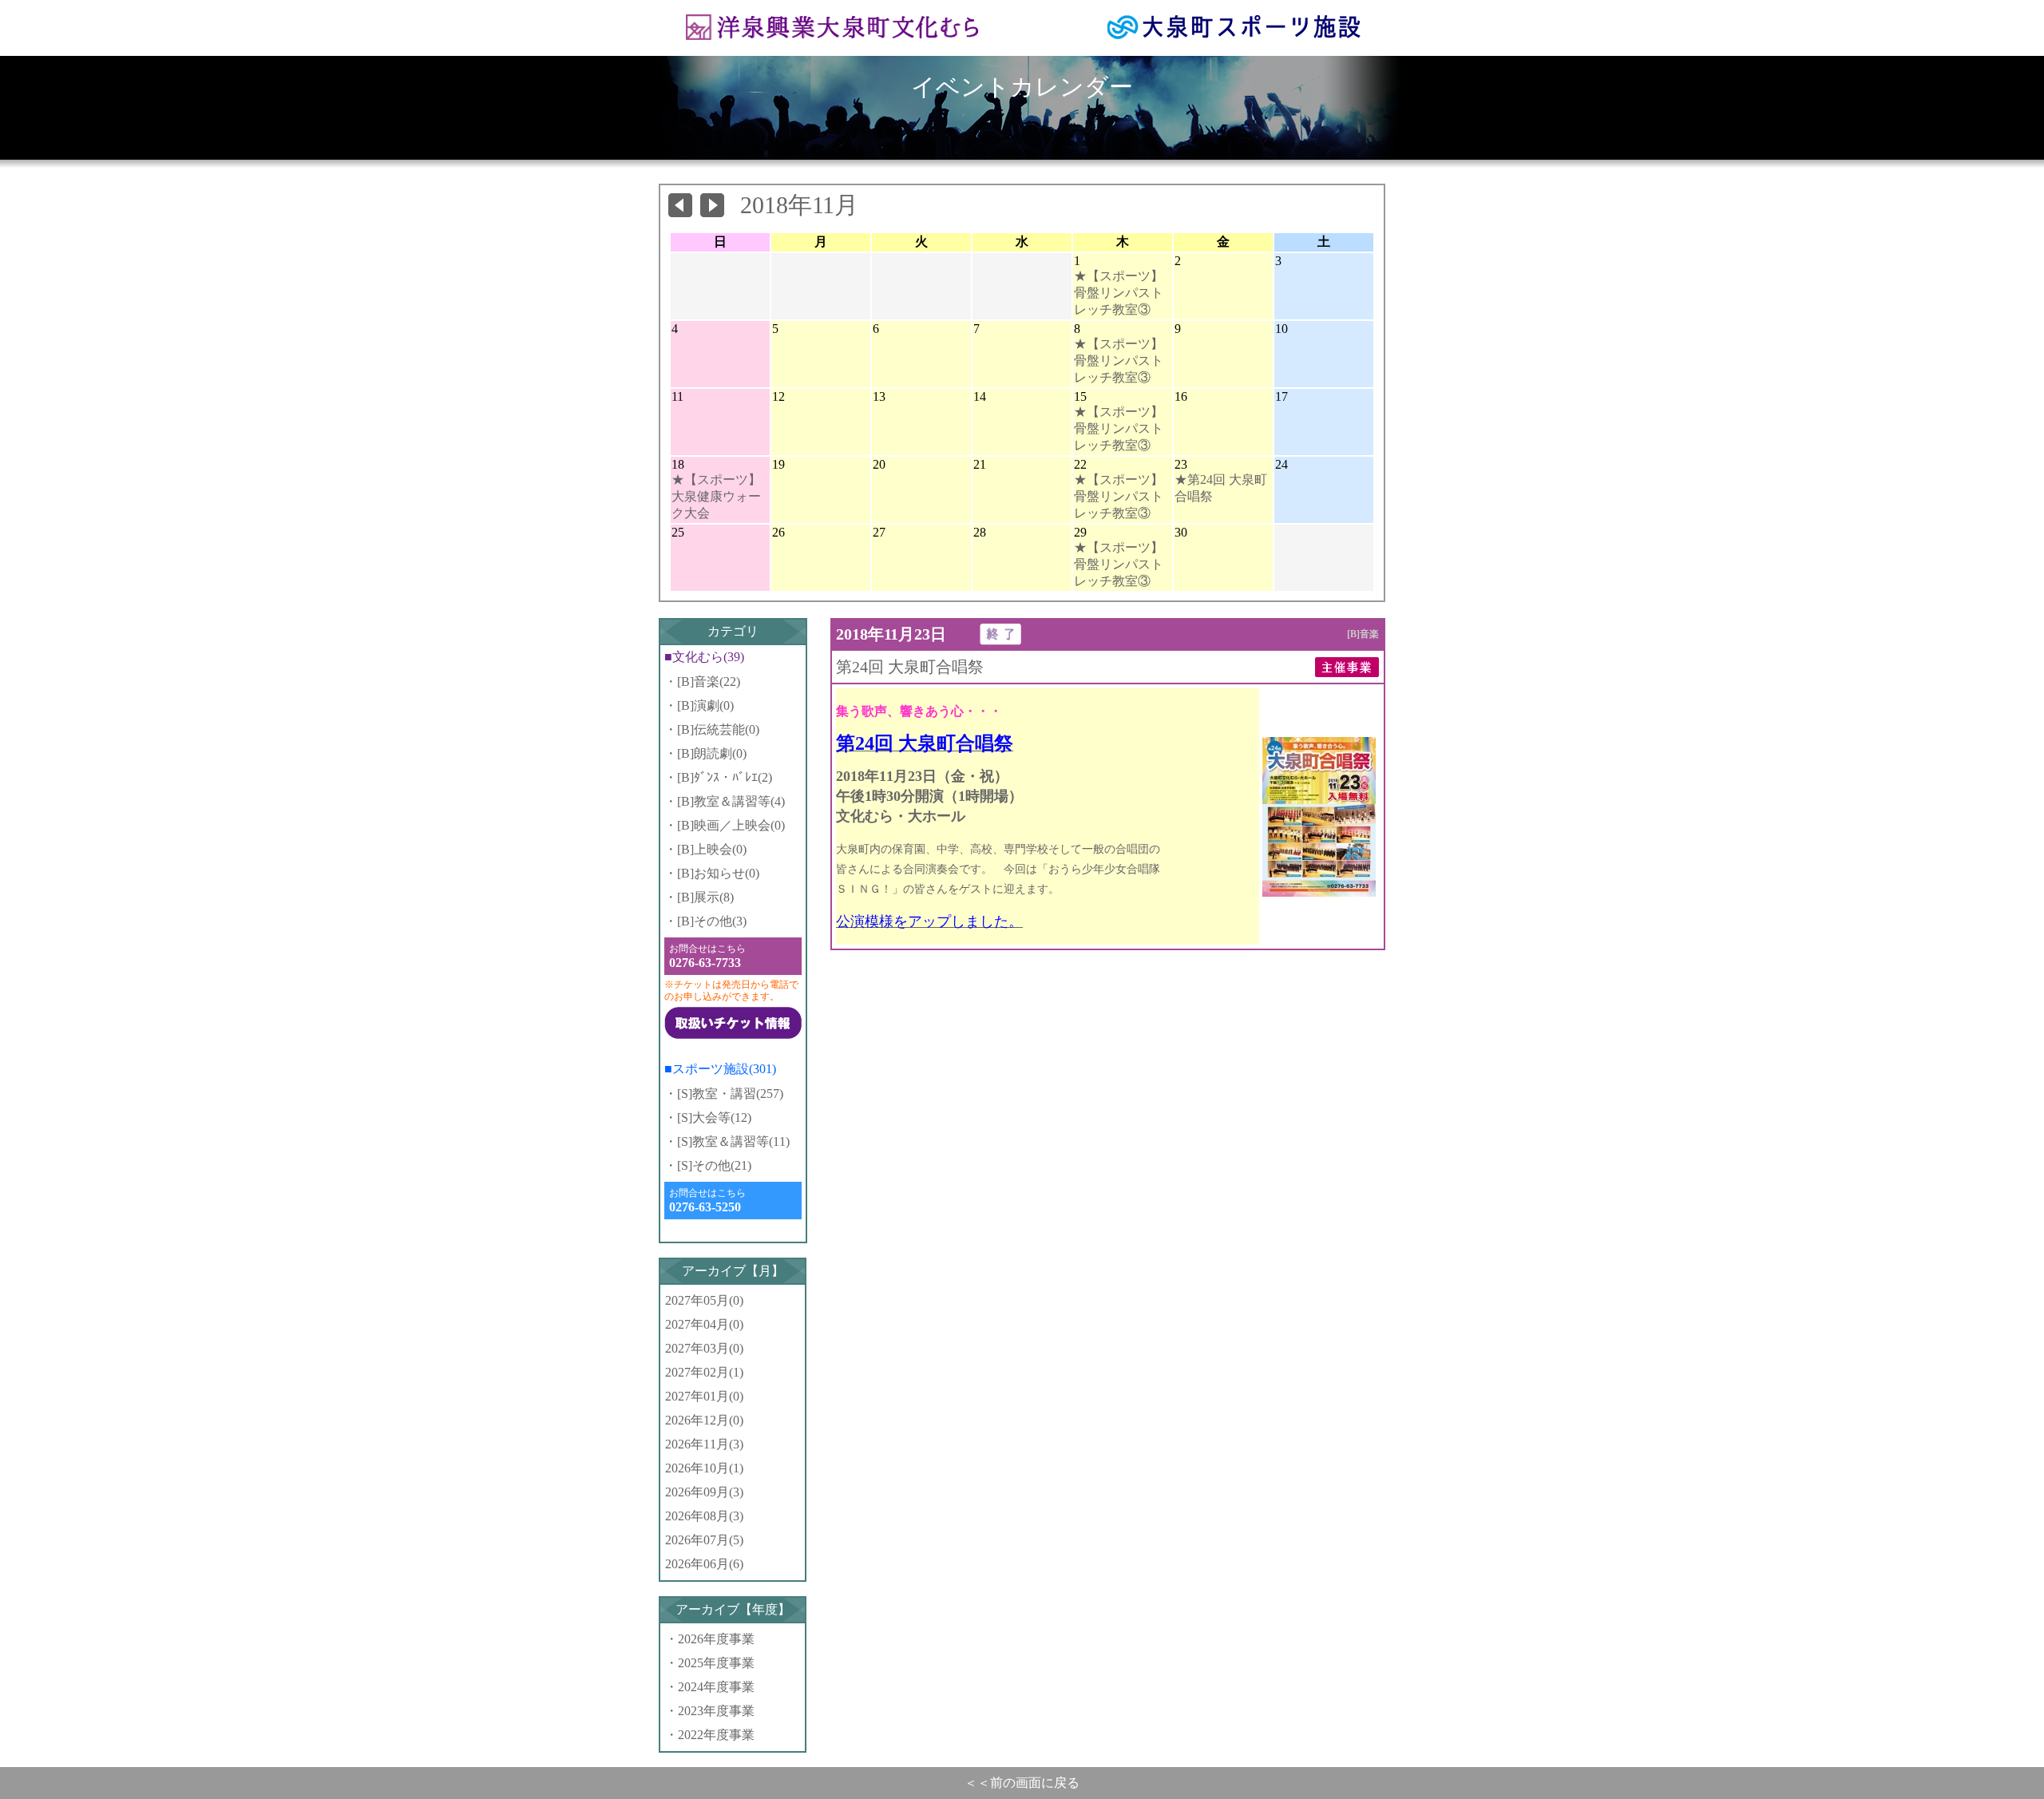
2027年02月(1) (704, 1372)
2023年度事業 (716, 1711)
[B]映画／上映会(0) (731, 825)
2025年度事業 (716, 1663)
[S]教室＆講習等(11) (733, 1141)
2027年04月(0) (704, 1324)
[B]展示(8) (705, 897)
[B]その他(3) (712, 921)
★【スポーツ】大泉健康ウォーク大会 (716, 496)
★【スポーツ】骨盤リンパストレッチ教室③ (1119, 293)
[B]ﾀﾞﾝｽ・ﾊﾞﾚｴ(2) (725, 777)
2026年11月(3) (704, 1444)
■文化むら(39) (704, 657)
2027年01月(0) (704, 1396)
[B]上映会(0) (712, 849)
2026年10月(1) (704, 1468)
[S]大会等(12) (714, 1117)
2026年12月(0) (704, 1420)
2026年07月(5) (704, 1540)
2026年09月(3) (704, 1492)
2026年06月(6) (704, 1564)
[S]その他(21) (714, 1165)
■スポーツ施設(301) (720, 1069)
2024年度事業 (716, 1687)
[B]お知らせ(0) (718, 873)
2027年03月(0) (704, 1348)
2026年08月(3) (704, 1516)
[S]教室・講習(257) (730, 1094)
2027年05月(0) (704, 1300)
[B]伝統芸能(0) (718, 729)
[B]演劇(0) (705, 705)
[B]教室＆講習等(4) (731, 801)
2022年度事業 (716, 1735)
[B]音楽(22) (709, 682)
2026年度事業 (716, 1639)
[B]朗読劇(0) (712, 753)
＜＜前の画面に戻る (1022, 1783)
